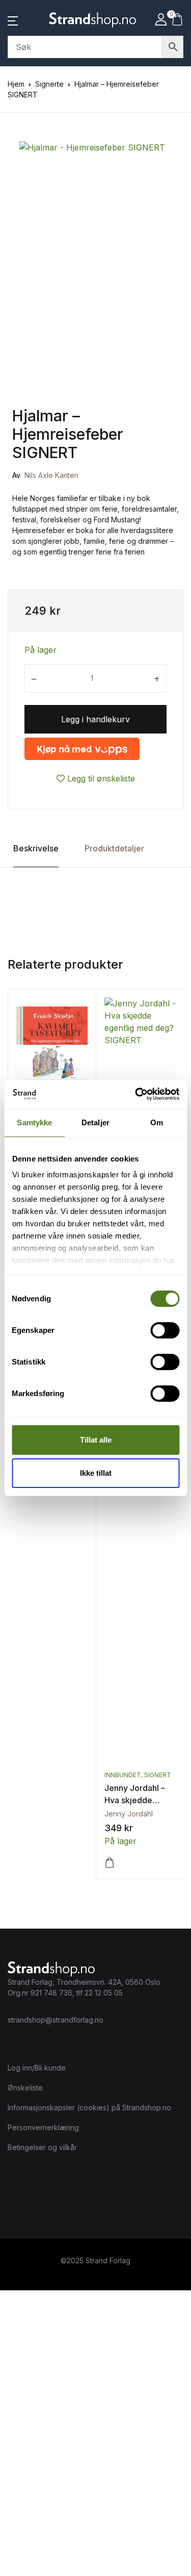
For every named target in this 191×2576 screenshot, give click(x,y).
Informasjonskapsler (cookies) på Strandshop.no (89, 2107)
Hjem (16, 84)
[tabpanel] (95, 243)
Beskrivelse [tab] (36, 848)
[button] (13, 20)
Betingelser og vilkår (42, 2147)
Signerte (49, 84)
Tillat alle (96, 1440)
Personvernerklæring (43, 2127)
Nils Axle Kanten (51, 475)
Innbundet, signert (138, 1775)
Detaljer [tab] (95, 1122)
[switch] (165, 1330)
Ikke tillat (96, 1473)
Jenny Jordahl (129, 1814)
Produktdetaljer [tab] (114, 848)
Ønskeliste (25, 2088)
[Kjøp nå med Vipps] (82, 749)
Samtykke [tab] (34, 1122)
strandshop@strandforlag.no (56, 2020)
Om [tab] (157, 1122)
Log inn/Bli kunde (37, 2068)
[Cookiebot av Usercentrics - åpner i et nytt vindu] (136, 1094)
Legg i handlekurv (95, 719)
